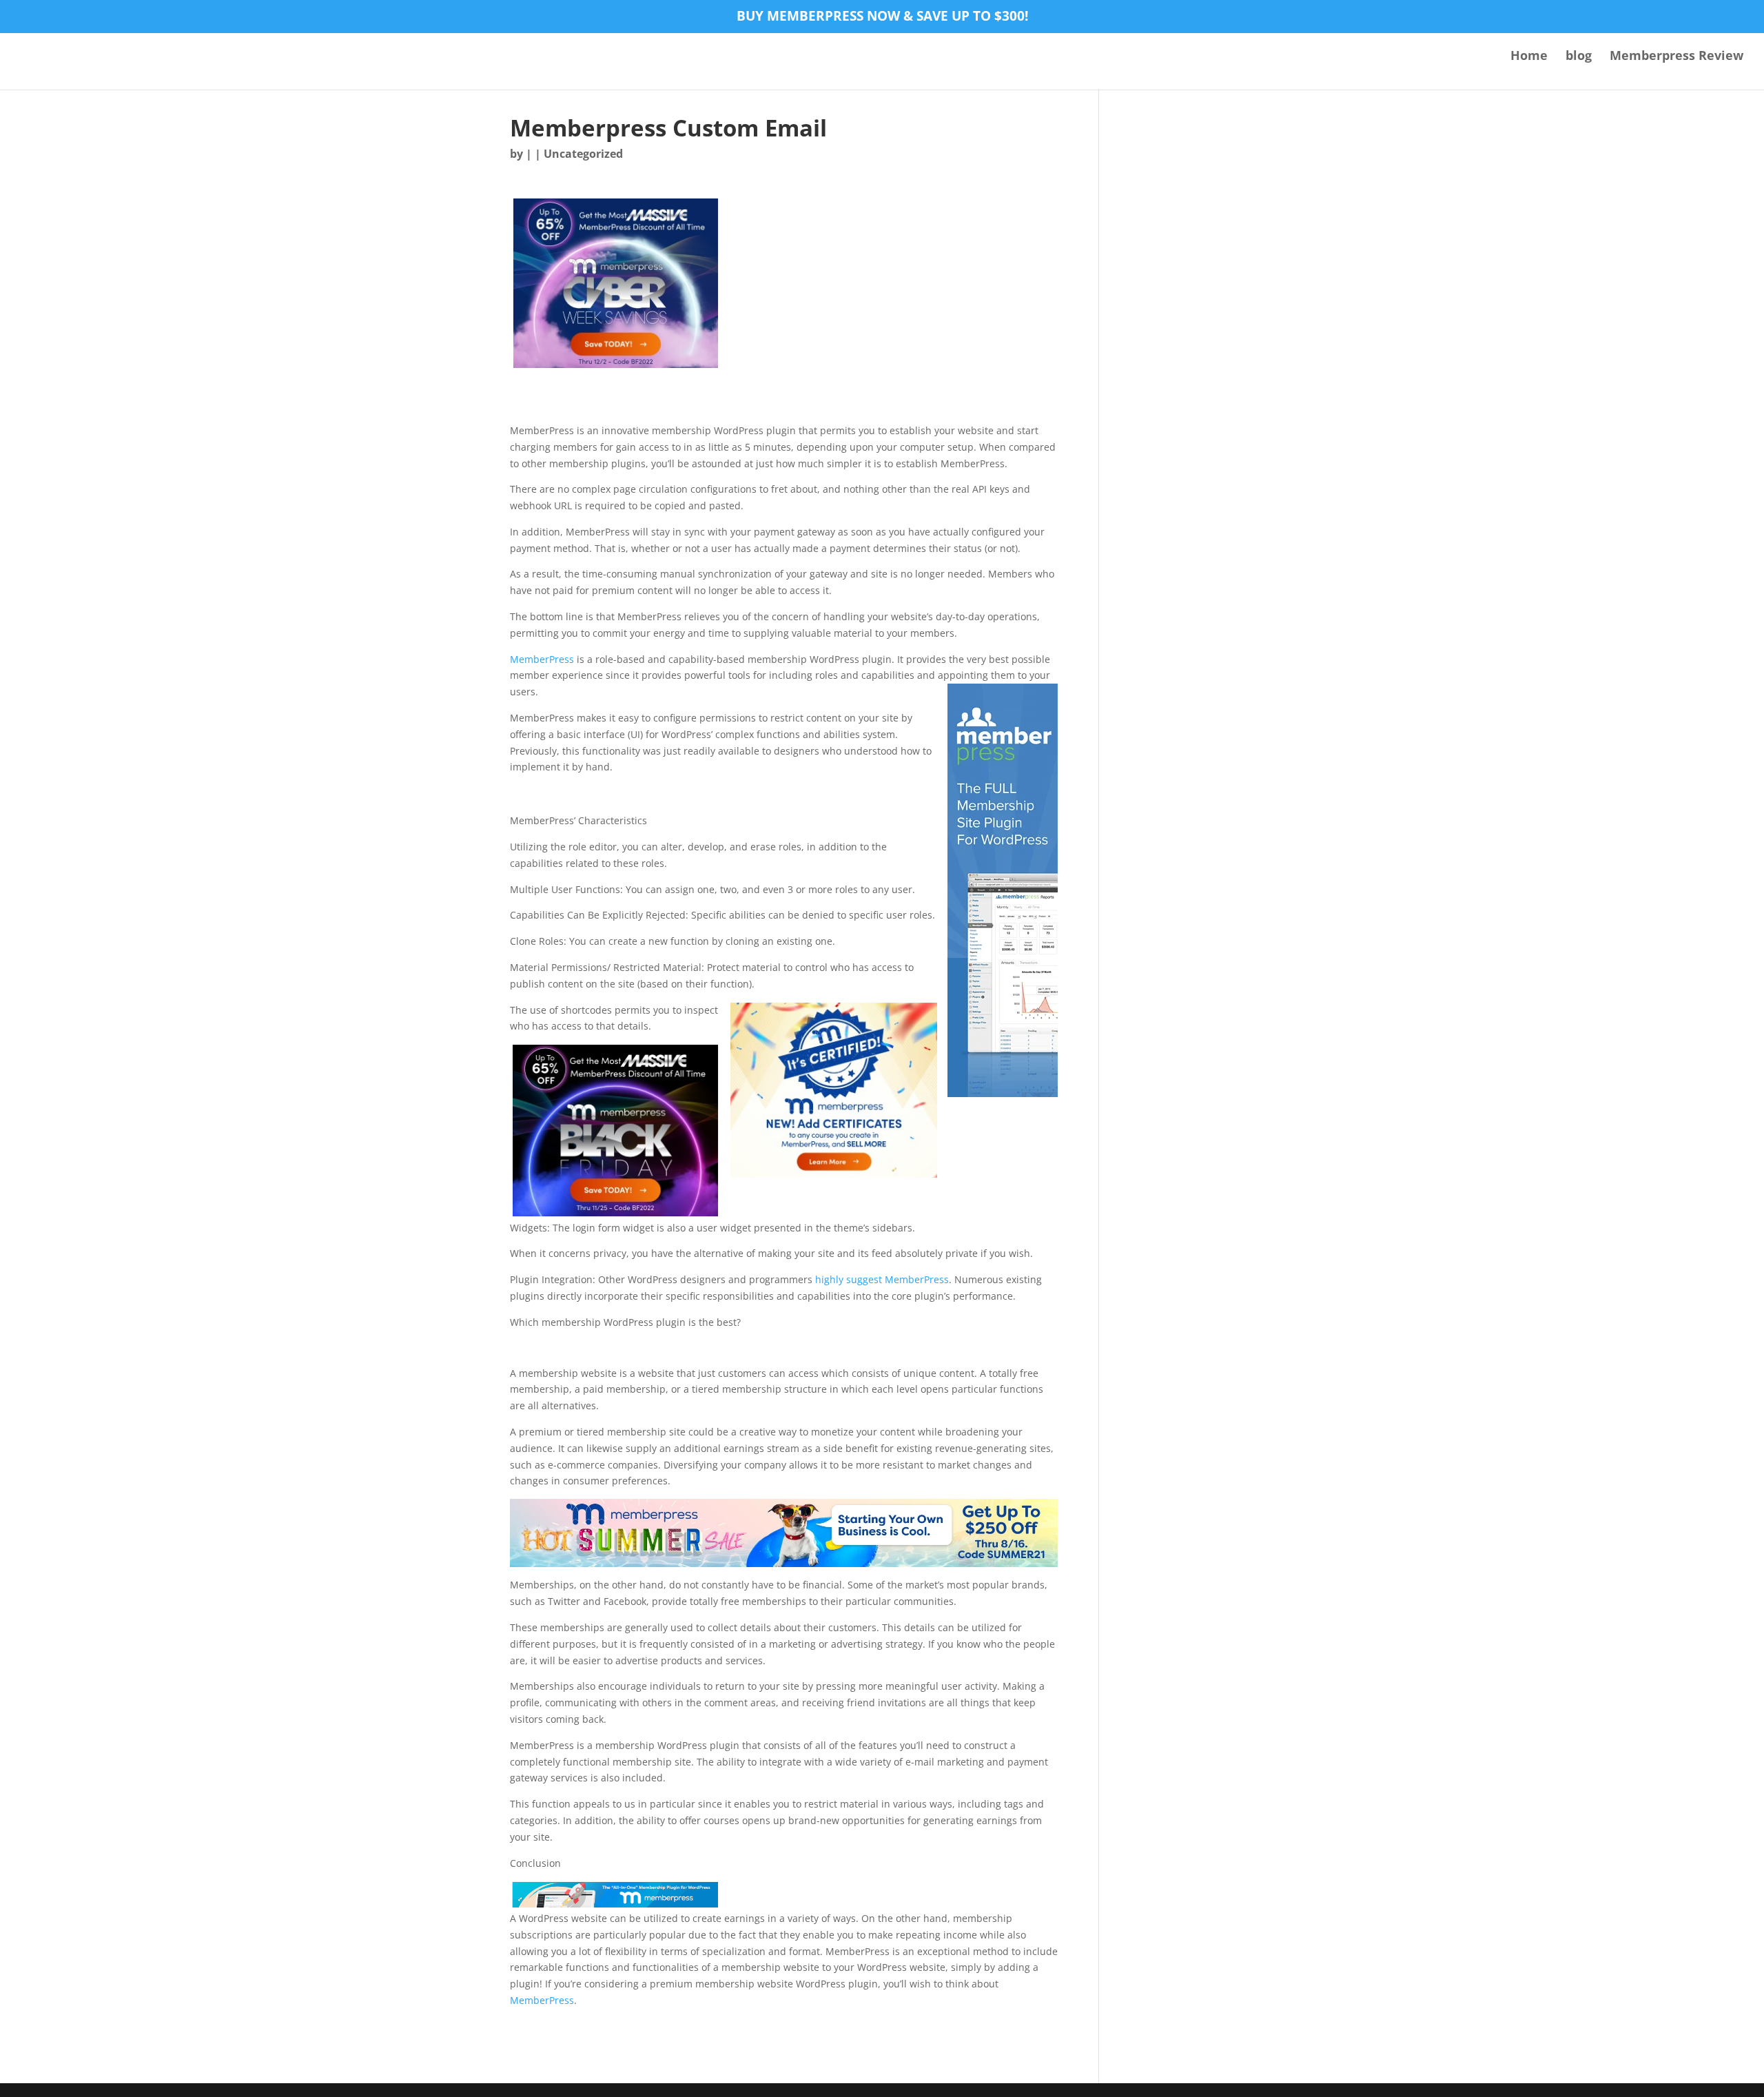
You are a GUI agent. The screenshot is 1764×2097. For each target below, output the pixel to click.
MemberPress (542, 659)
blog (1579, 57)
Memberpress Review (1676, 57)
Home (1529, 57)
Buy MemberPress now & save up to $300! (882, 17)
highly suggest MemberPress (882, 1279)
